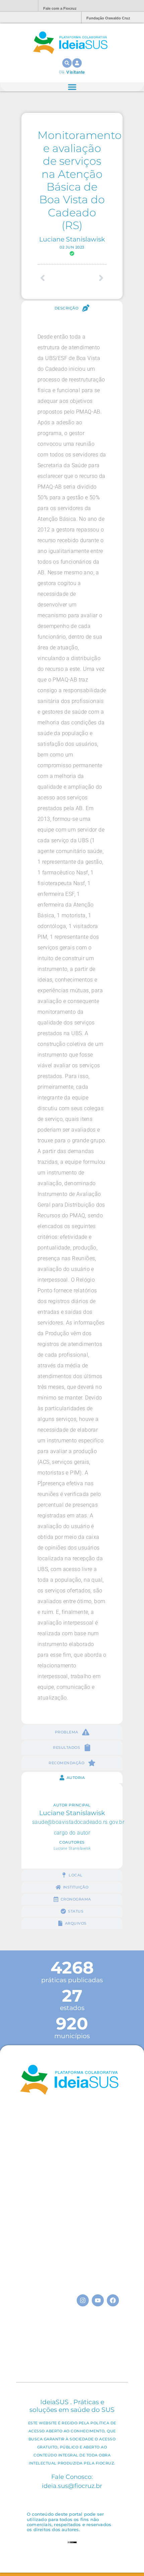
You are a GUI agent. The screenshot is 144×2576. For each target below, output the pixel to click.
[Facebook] (113, 2300)
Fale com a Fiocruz (60, 8)
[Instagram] (83, 2300)
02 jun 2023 (72, 247)
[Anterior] (55, 278)
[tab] (72, 308)
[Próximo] (89, 278)
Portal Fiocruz (17, 6)
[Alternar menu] (72, 87)
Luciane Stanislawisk (72, 239)
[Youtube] (98, 2300)
